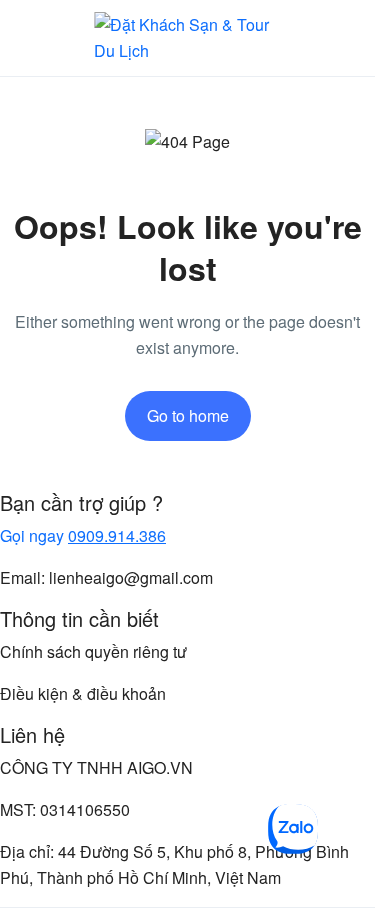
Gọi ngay (83, 535)
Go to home (188, 415)
